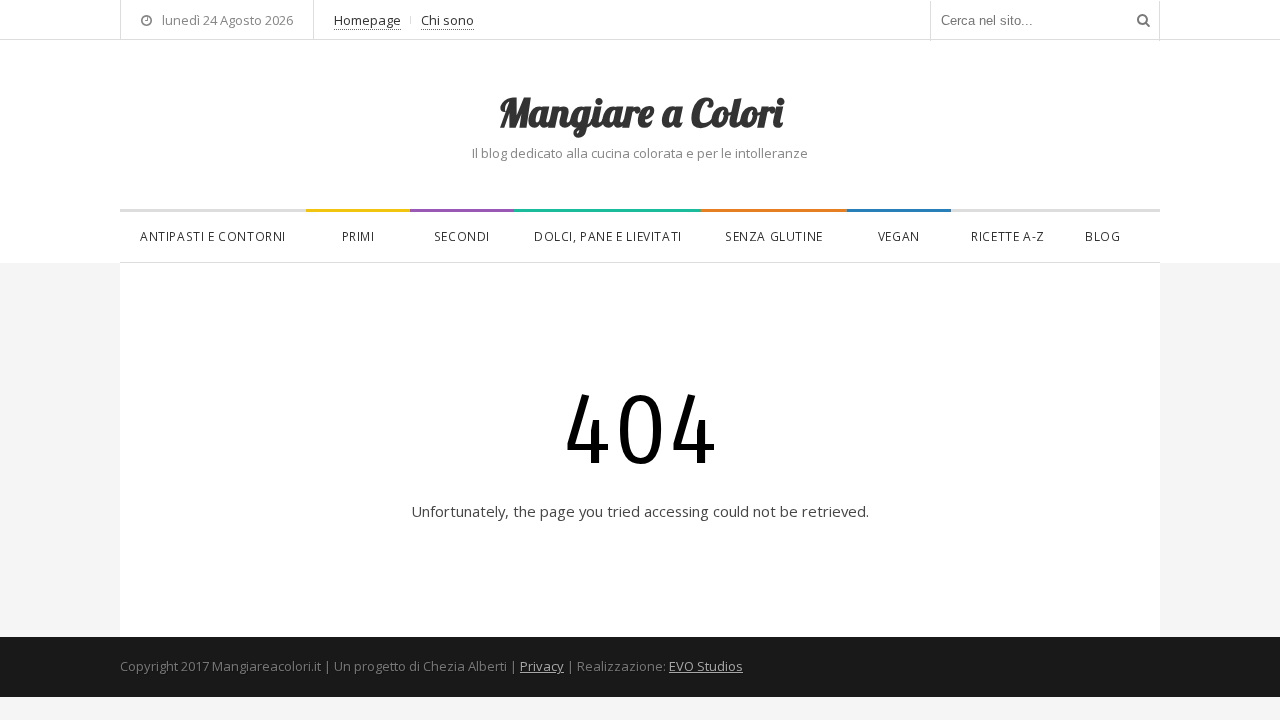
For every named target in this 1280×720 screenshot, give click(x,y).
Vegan (899, 236)
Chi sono (447, 20)
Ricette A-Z (1008, 236)
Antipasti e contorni (213, 236)
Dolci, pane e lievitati (608, 236)
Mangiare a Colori (640, 112)
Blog (1102, 236)
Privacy (542, 666)
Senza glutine (774, 236)
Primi (358, 236)
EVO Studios (706, 666)
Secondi (462, 236)
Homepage (367, 20)
